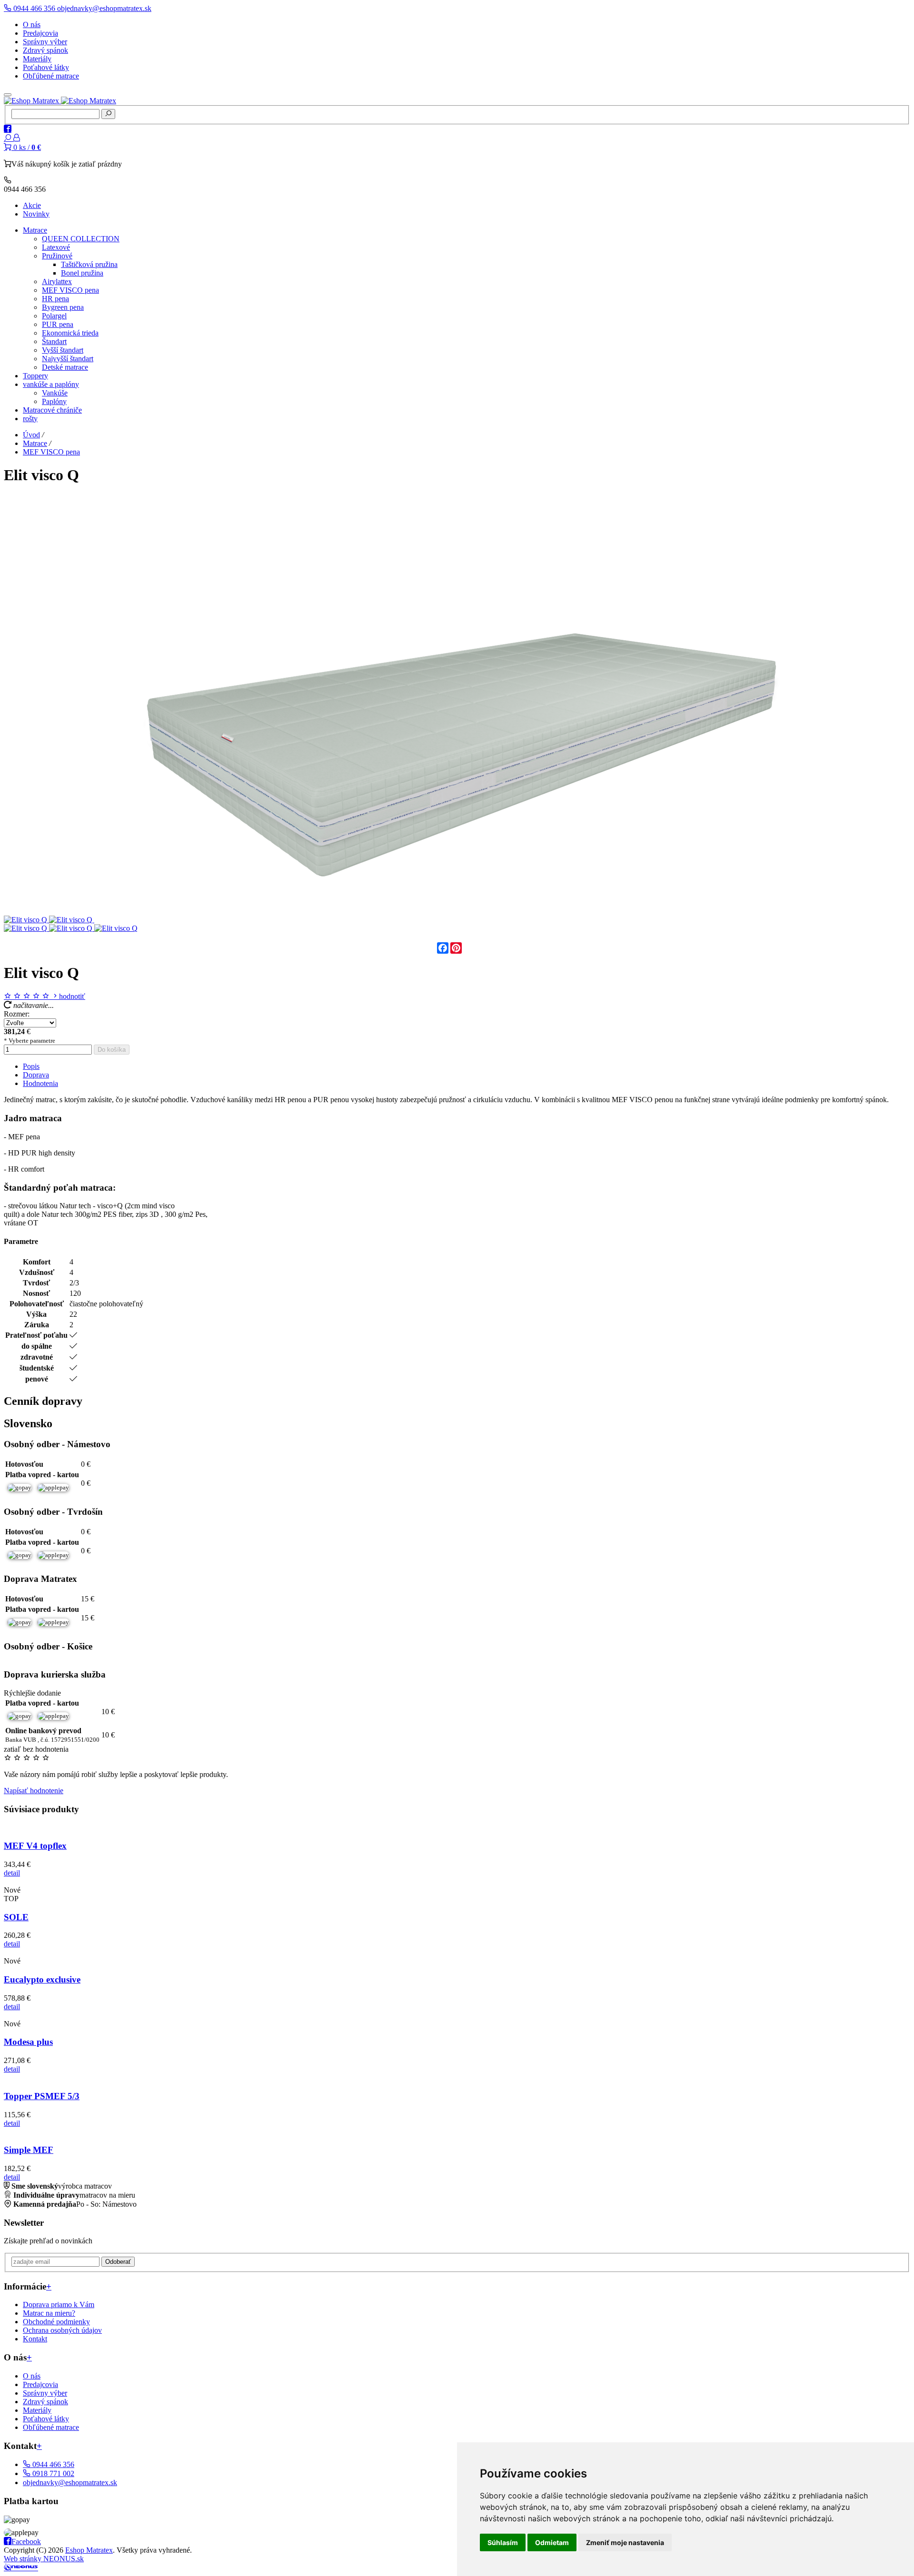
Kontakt (35, 2339)
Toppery (35, 376)
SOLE (16, 1917)
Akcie (32, 205)
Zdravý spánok (45, 50)
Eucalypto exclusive (42, 1979)
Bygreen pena (63, 307)
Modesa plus (28, 2042)
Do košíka (112, 1050)
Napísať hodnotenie (34, 1791)
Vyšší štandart (63, 350)
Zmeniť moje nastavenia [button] (625, 2542)
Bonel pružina (82, 273)
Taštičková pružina (89, 264)
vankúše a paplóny (51, 384)
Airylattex (57, 281)
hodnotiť (72, 996)
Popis (31, 1066)
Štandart (54, 341)
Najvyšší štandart (68, 359)
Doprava (36, 1075)
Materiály (37, 59)
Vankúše (55, 393)
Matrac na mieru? (49, 2313)
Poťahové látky (46, 67)
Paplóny (54, 401)
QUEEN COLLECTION (81, 239)
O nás (32, 25)
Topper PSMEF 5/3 (42, 2096)
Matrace (35, 230)
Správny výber (45, 42)
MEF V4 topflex (35, 1846)
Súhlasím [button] (503, 2542)
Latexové (56, 247)
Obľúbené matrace (51, 76)
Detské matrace (65, 367)
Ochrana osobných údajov (62, 2330)
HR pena (55, 299)
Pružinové (57, 256)
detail (12, 1873)
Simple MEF (29, 2150)
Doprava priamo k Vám (59, 2305)
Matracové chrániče (52, 410)
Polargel (54, 316)
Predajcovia (40, 33)
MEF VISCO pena (70, 290)
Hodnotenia (40, 1083)
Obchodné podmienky (56, 2322)
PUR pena (58, 324)
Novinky (36, 214)
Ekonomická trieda (70, 333)
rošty (30, 419)
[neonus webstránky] (21, 2568)
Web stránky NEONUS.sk (44, 2559)
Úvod (31, 435)
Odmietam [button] (552, 2542)
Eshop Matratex (89, 2550)
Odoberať (118, 2262)
